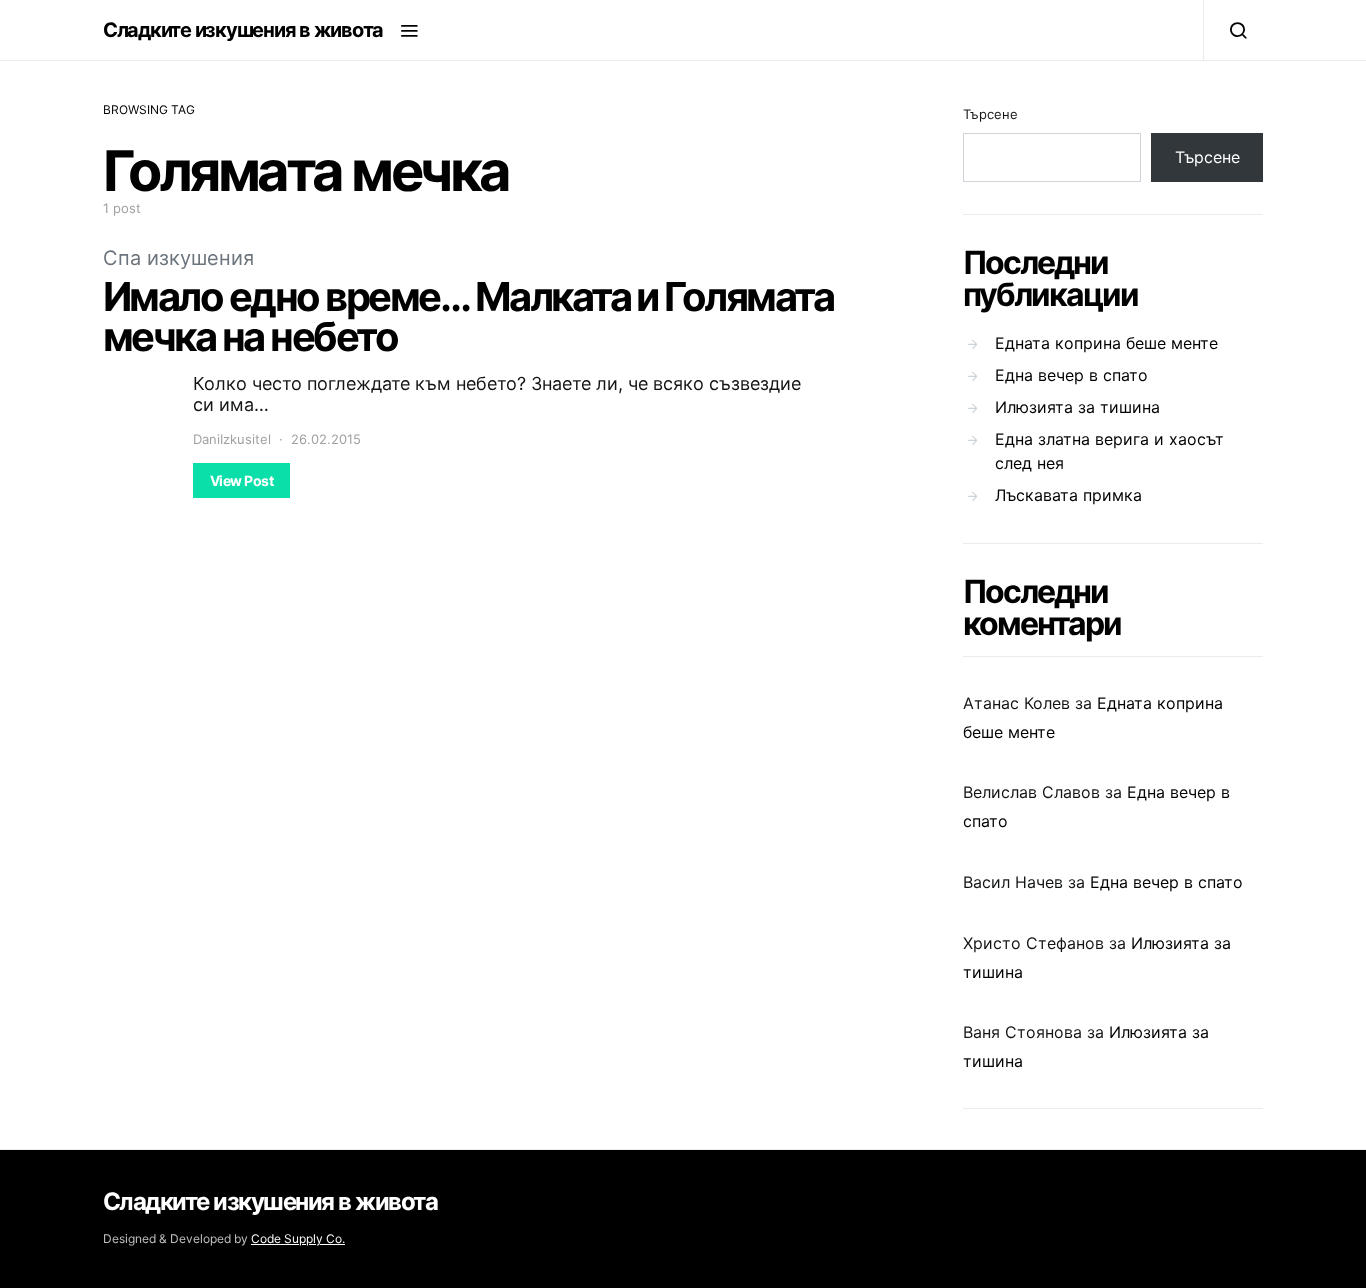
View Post (241, 480)
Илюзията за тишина (1077, 407)
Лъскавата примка (1068, 495)
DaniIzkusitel (232, 439)
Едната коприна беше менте (1106, 343)
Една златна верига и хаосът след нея (1109, 451)
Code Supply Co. (298, 1238)
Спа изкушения (178, 258)
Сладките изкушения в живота (243, 30)
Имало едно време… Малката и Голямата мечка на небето (468, 316)
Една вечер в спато (1071, 375)
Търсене (990, 114)
